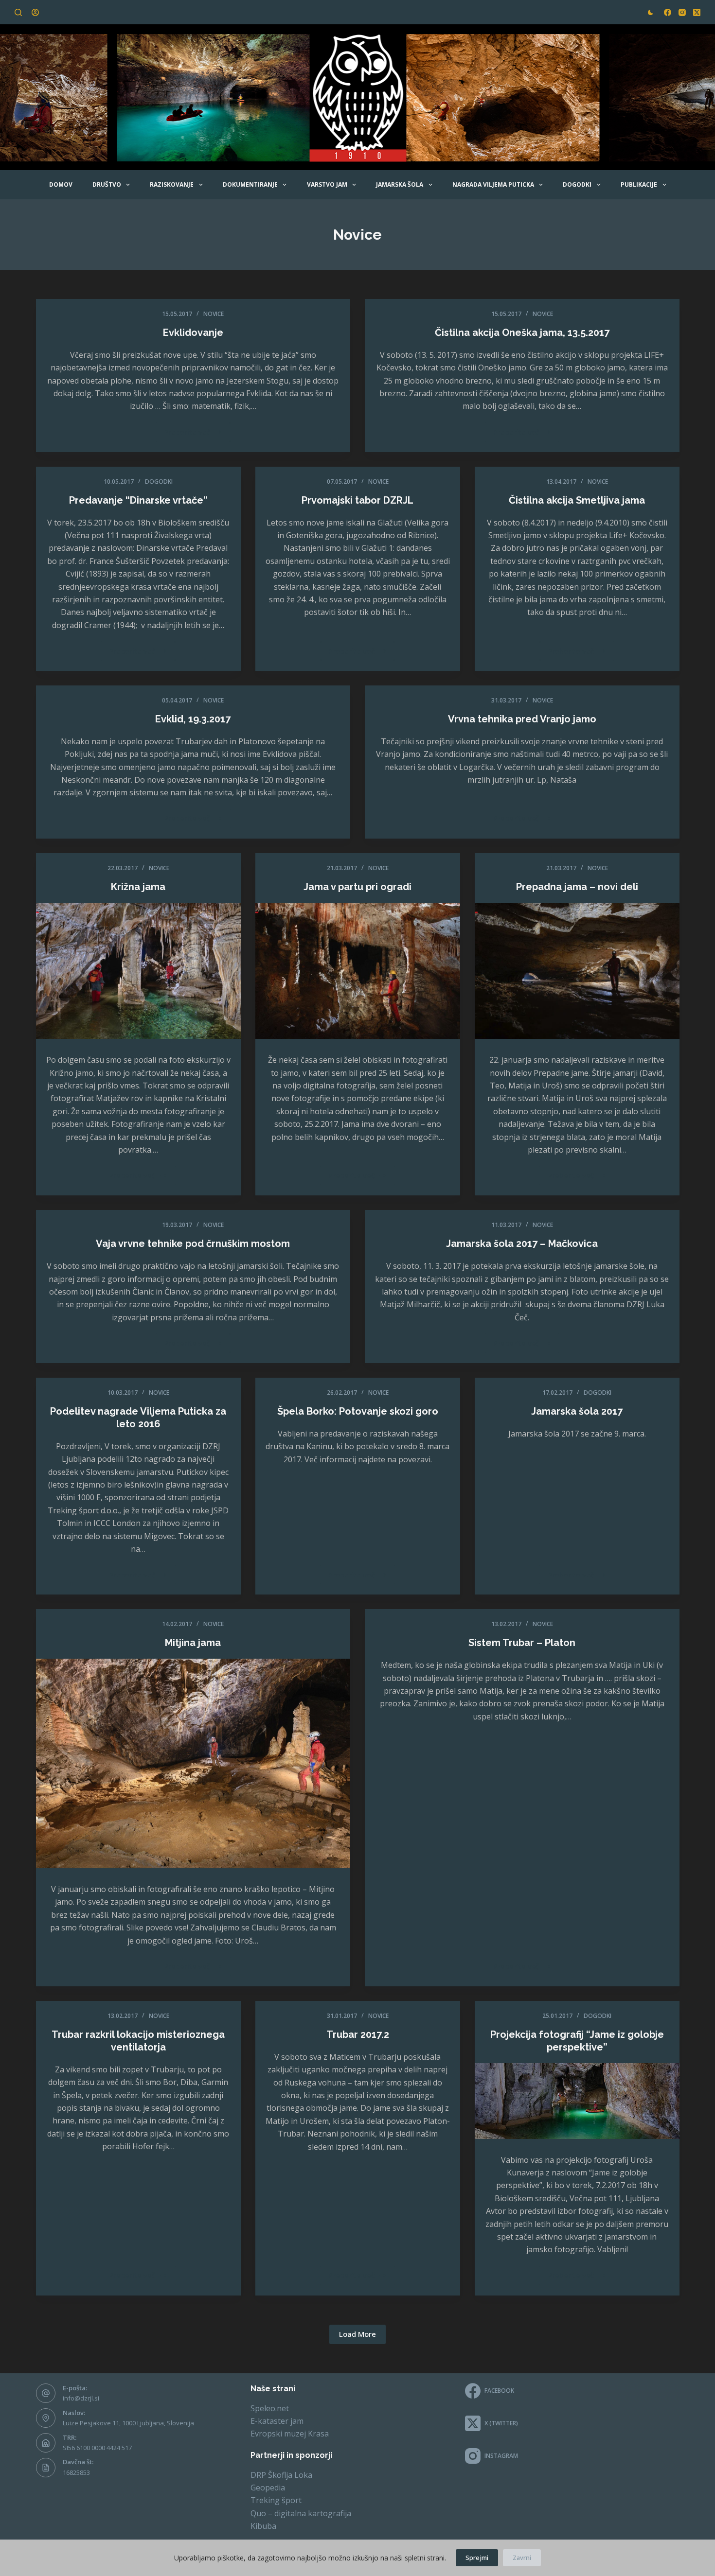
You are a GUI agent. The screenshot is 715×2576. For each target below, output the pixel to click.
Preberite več (197, 434)
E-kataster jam (277, 2421)
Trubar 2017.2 (358, 2034)
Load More (357, 2334)
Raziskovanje (172, 184)
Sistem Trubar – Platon (522, 1643)
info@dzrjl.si (81, 2398)
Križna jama (138, 887)
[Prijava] (35, 12)
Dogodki (577, 184)
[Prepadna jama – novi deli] (577, 971)
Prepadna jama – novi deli (577, 887)
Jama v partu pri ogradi (357, 887)
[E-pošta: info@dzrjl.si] (46, 2393)
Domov (61, 184)
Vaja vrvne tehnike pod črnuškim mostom (193, 1244)
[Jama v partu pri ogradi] (358, 971)
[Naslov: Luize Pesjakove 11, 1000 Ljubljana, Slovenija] (46, 2418)
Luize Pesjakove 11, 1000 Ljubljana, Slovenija (128, 2423)
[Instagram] (682, 12)
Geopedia (268, 2488)
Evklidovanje (193, 333)
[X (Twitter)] (697, 12)
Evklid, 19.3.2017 (193, 719)
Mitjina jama (193, 1643)
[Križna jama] (138, 971)
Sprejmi (477, 2558)
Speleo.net (270, 2408)
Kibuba (263, 2526)
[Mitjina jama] (193, 1763)
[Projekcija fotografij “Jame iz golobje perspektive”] (577, 2101)
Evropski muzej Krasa (290, 2434)
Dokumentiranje (250, 184)
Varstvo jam (327, 184)
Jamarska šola (400, 184)
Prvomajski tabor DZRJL (357, 500)
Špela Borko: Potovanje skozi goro (358, 1411)
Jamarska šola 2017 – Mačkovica (522, 1244)
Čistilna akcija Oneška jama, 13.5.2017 (522, 333)
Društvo (107, 184)
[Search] (18, 12)
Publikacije (639, 184)
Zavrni (522, 2558)
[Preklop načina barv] (651, 12)
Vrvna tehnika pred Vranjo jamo (522, 719)
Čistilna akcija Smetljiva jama (577, 500)
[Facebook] (668, 12)
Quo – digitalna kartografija (301, 2513)
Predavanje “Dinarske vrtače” (138, 500)
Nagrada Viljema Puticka (493, 184)
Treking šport (276, 2500)
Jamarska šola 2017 (577, 1411)
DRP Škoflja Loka (281, 2475)
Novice (214, 314)
